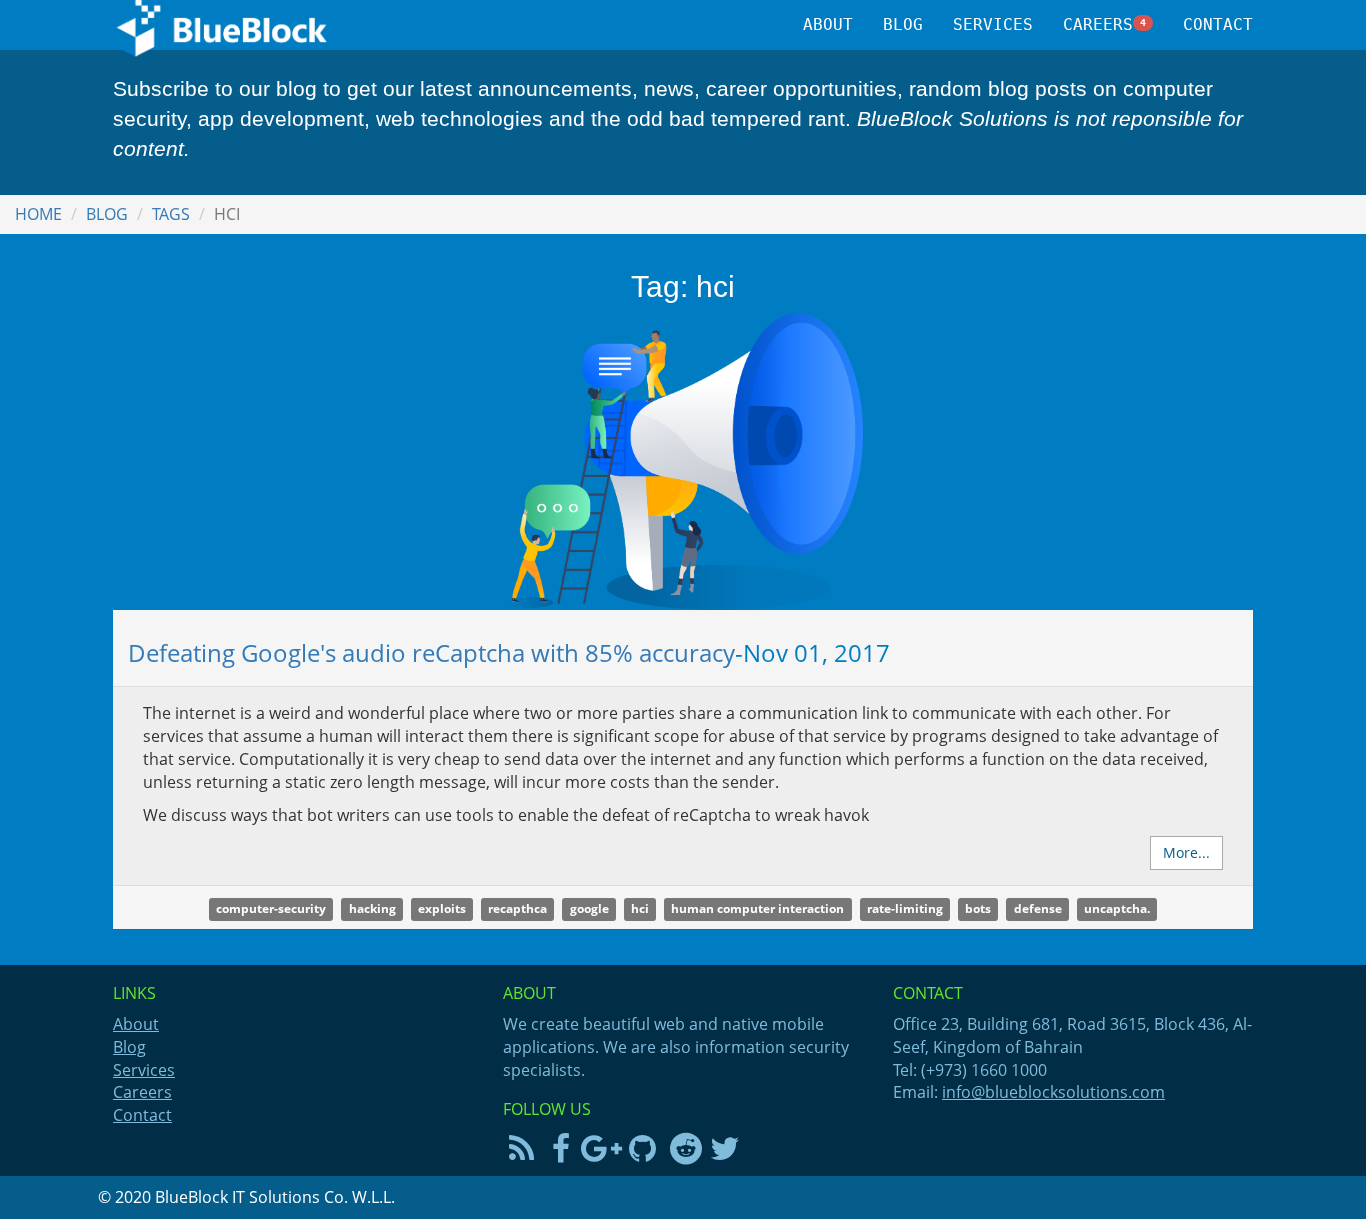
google (589, 908)
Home (38, 214)
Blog (903, 24)
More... (1186, 852)
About (828, 24)
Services (993, 24)
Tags (171, 214)
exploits (442, 908)
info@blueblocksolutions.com (1053, 1092)
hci (640, 908)
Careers (1104, 24)
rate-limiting (905, 908)
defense (1038, 908)
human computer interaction (757, 908)
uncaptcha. (1117, 908)
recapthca (517, 908)
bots (978, 908)
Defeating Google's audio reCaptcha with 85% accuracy (431, 652)
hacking (372, 908)
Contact (1218, 24)
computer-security (271, 908)
